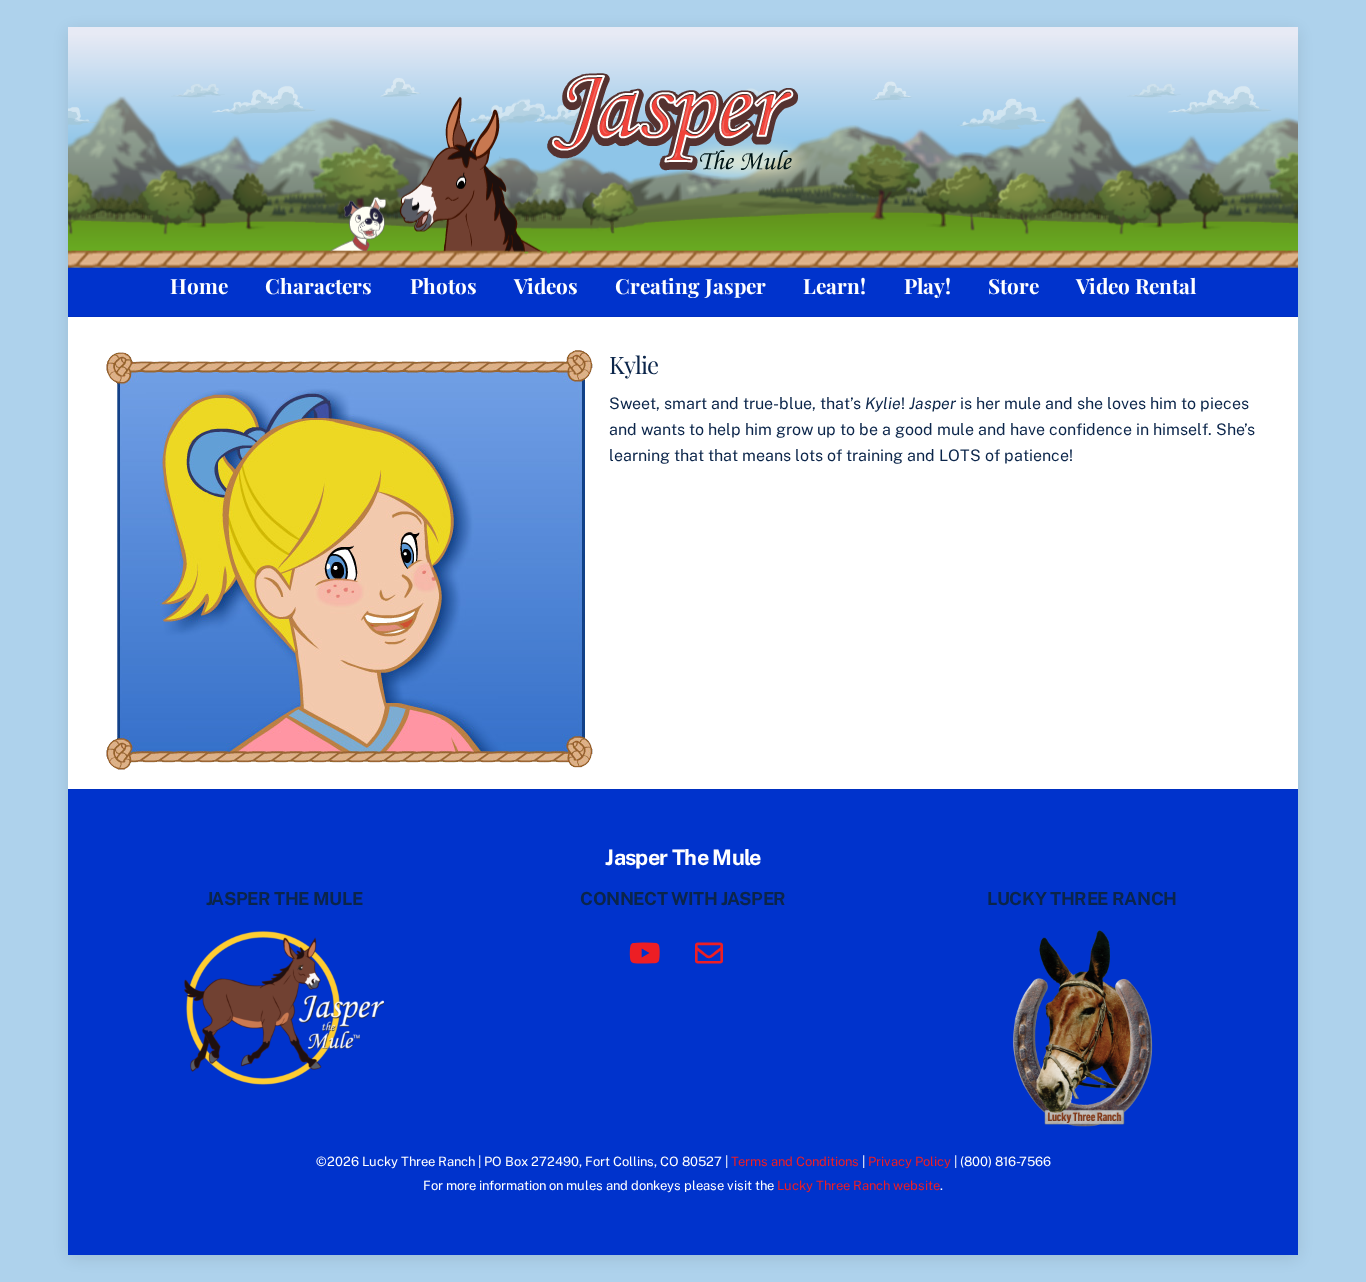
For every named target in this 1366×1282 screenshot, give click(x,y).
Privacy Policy (909, 1161)
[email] (712, 951)
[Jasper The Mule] (683, 183)
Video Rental (1136, 285)
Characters (318, 285)
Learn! (834, 285)
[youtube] (648, 951)
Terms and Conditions (795, 1161)
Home (199, 285)
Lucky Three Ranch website (858, 1185)
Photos (443, 285)
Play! (927, 285)
